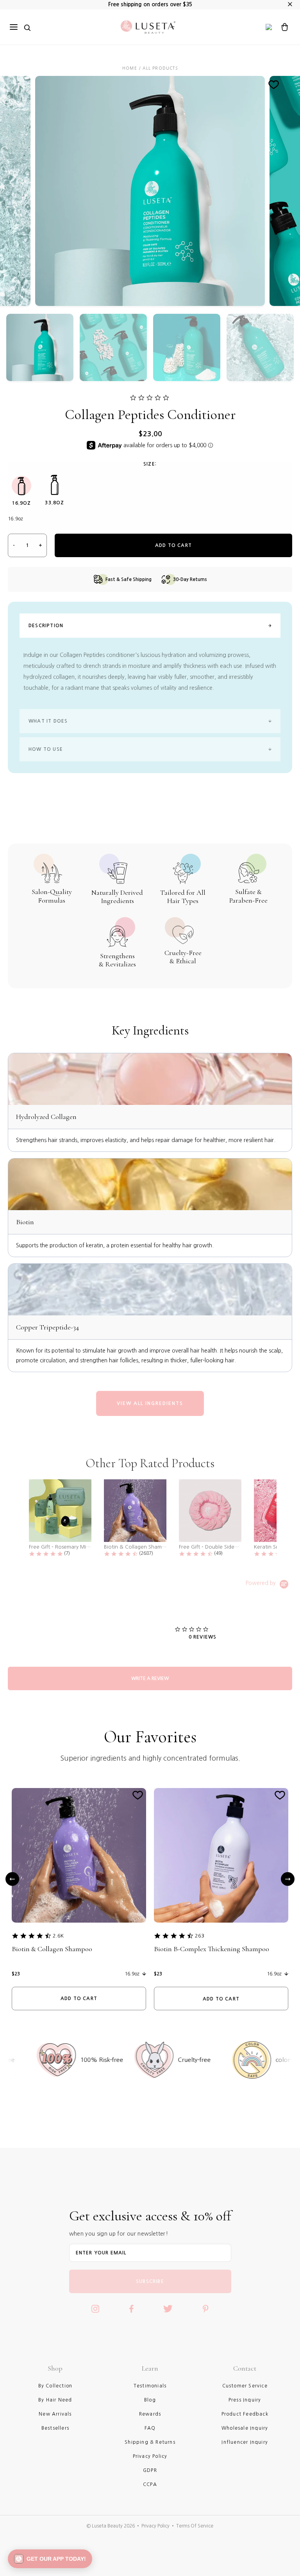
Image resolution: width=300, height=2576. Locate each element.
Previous (12, 1879)
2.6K (58, 1936)
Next (288, 1879)
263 (200, 1936)
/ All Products (158, 68)
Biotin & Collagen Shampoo (52, 1949)
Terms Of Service (195, 2526)
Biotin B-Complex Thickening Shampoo (212, 1949)
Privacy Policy (155, 2526)
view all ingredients (150, 1403)
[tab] (150, 1678)
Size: (150, 464)
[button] (50, 2559)
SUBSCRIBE (150, 2281)
